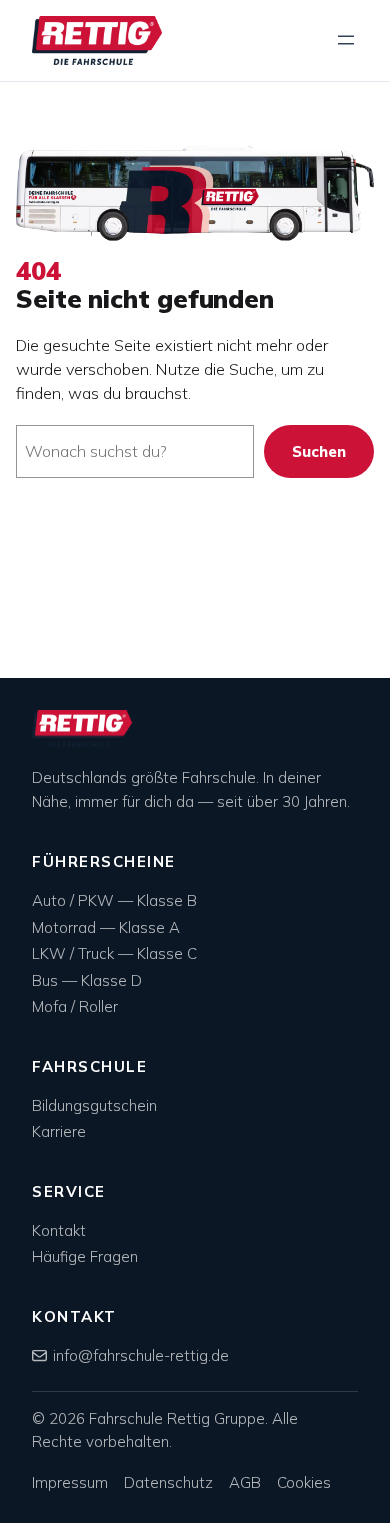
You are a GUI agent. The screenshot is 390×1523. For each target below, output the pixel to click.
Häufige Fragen (85, 1256)
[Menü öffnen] (346, 40)
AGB (245, 1482)
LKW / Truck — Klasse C (114, 953)
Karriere (59, 1131)
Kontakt (59, 1230)
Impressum (70, 1482)
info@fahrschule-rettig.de (141, 1355)
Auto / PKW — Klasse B (114, 900)
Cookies (304, 1482)
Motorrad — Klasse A (106, 927)
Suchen (319, 451)
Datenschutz (168, 1482)
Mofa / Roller (75, 1006)
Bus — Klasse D (87, 980)
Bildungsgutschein (94, 1105)
